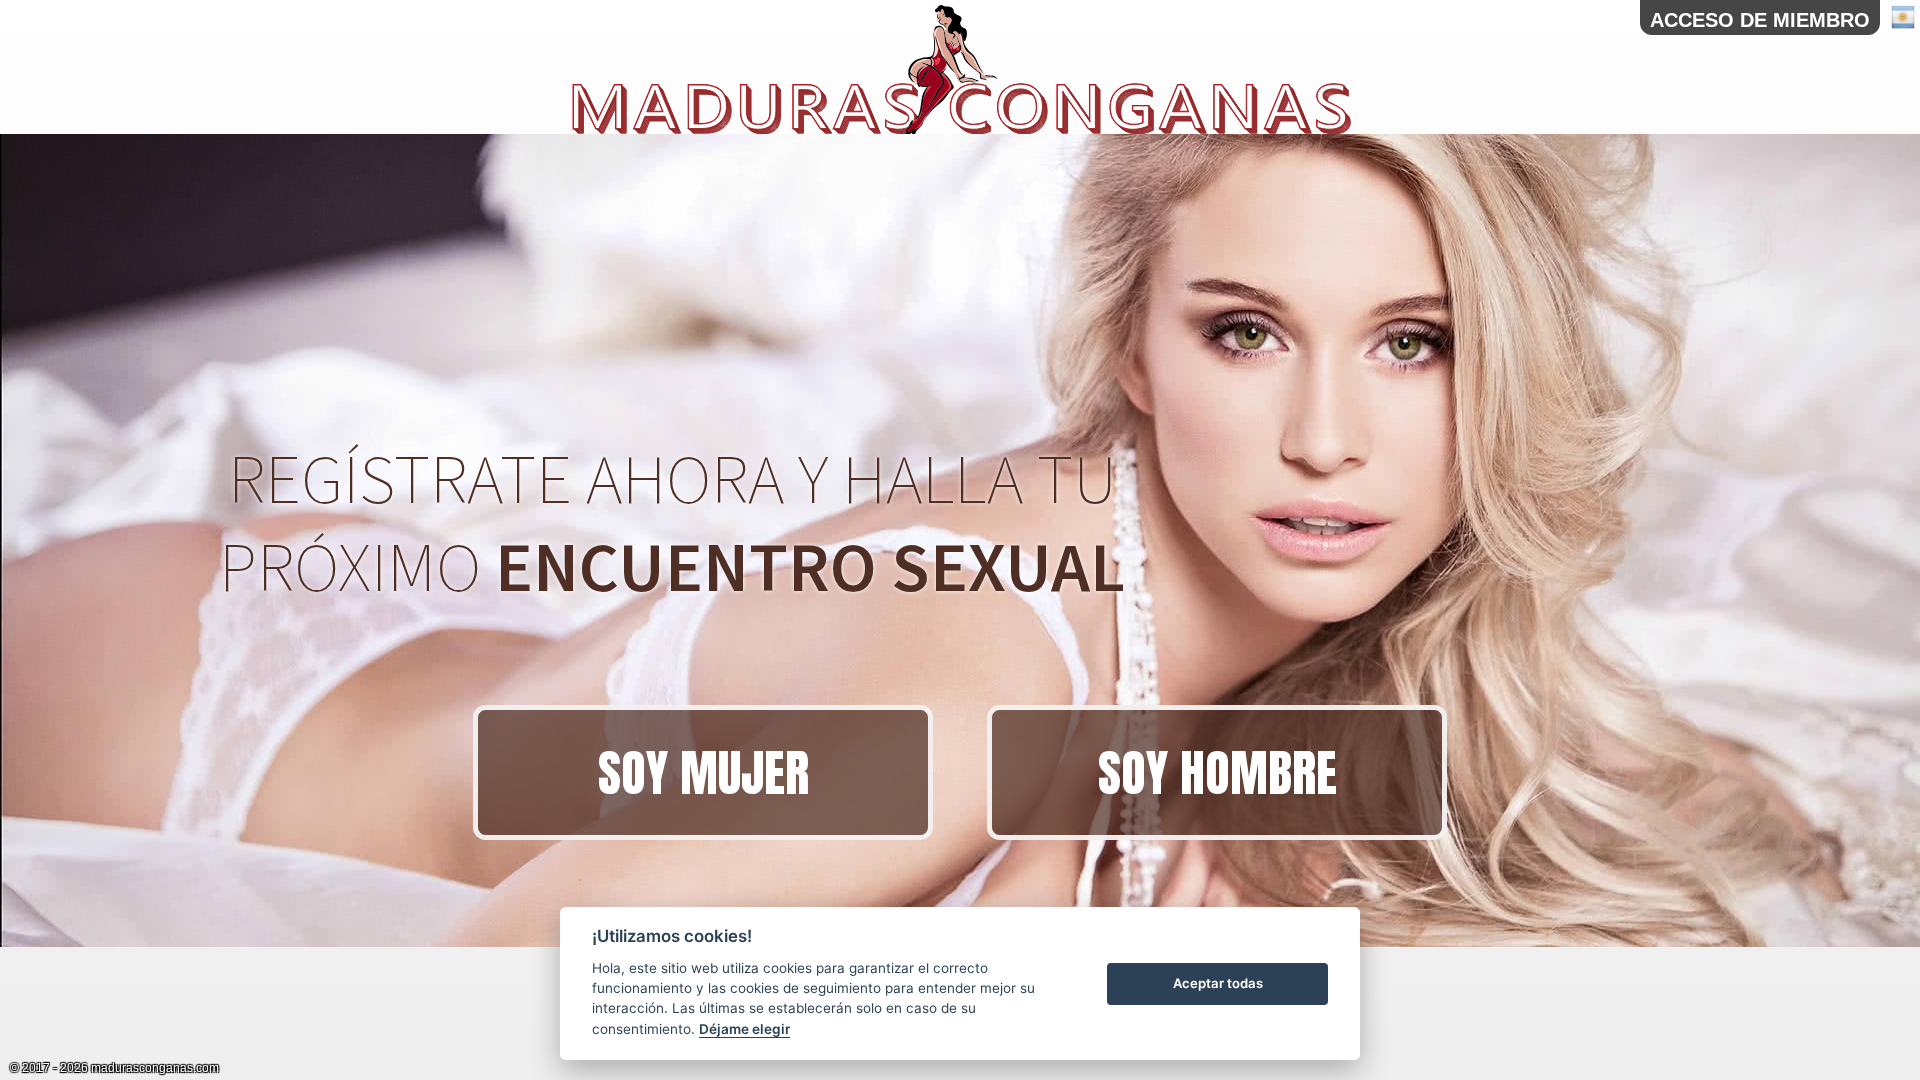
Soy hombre (1217, 772)
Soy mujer (703, 772)
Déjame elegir (744, 1029)
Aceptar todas (1218, 983)
